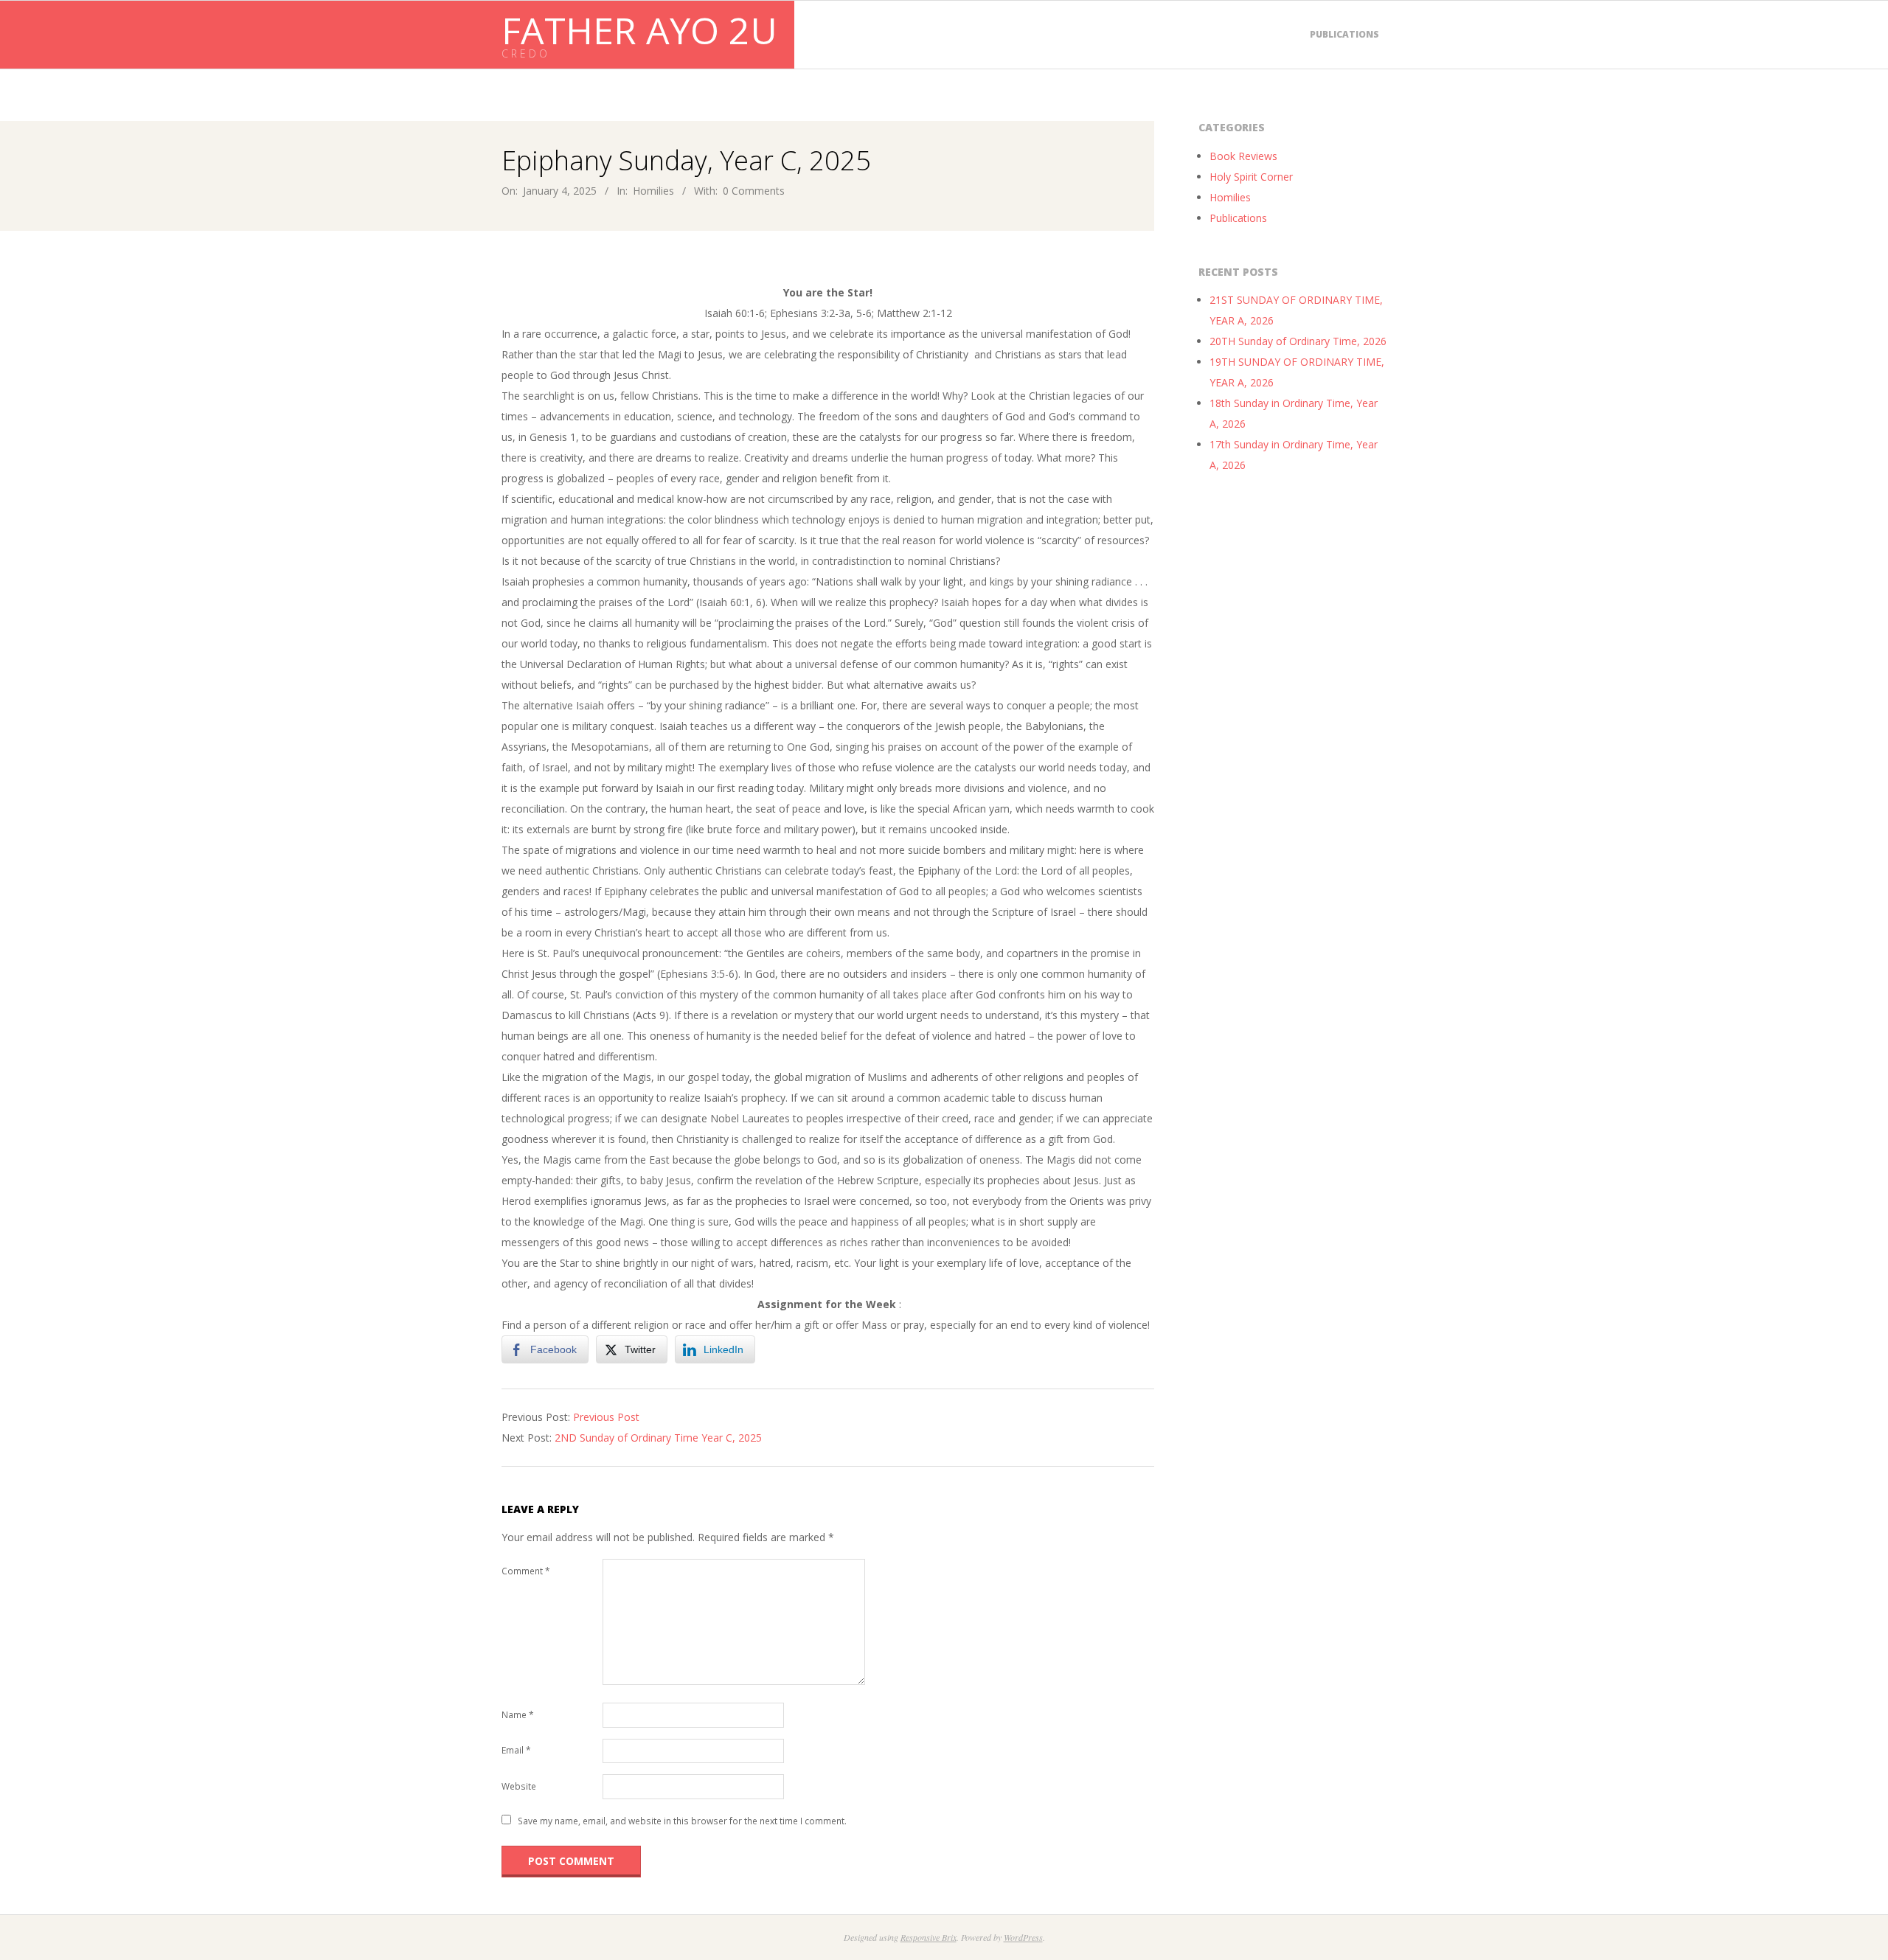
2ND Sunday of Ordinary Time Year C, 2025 (658, 1438)
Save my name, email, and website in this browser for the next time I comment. (682, 1821)
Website (519, 1786)
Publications (1344, 34)
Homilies (653, 191)
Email (516, 1750)
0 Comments (754, 191)
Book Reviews (1243, 156)
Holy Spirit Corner (1251, 177)
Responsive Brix (929, 1937)
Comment (526, 1571)
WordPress (1023, 1937)
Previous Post (606, 1417)
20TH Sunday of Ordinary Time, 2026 (1298, 341)
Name (518, 1715)
